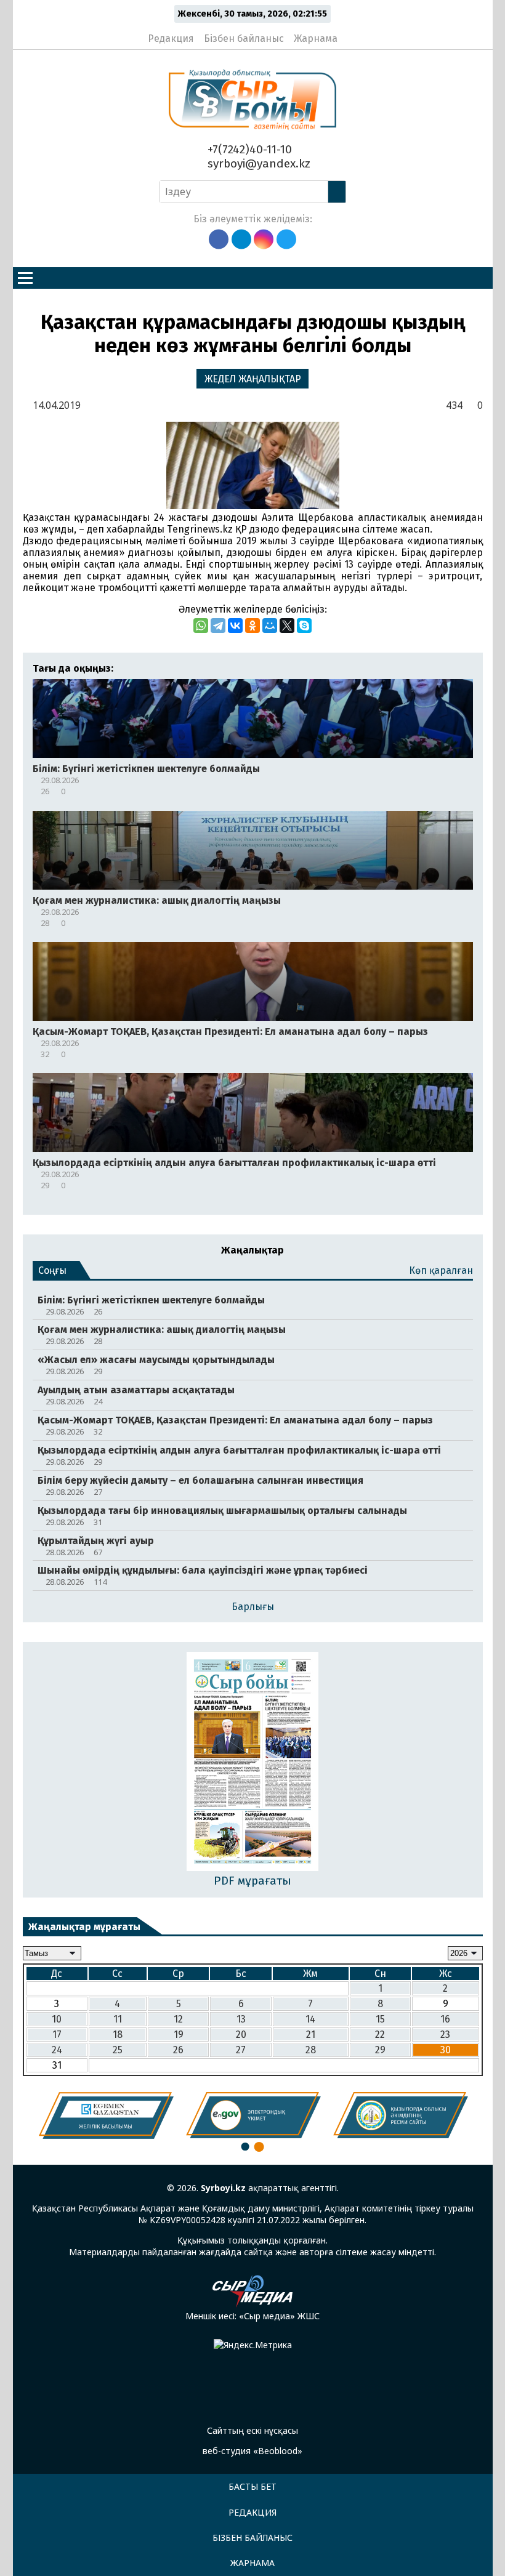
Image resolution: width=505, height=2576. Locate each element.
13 (241, 2019)
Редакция (171, 38)
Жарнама (316, 38)
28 (311, 2050)
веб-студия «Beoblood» (252, 2451)
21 (311, 2035)
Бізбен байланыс (244, 38)
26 (178, 2050)
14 (310, 2019)
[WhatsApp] (201, 626)
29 (380, 2050)
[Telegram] (218, 626)
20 (241, 2035)
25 (118, 2050)
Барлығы (253, 1607)
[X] (287, 626)
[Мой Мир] (270, 626)
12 (178, 2019)
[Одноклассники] (252, 626)
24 (57, 2050)
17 (57, 2035)
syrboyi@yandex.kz (257, 163)
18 (118, 2035)
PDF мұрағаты (252, 1881)
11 (118, 2019)
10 (57, 2019)
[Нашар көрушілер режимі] (351, 33)
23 (445, 2035)
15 (380, 2019)
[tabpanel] (106, 2115)
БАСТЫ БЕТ (252, 2486)
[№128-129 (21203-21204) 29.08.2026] (253, 1762)
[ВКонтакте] (235, 626)
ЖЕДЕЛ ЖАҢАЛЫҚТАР (253, 379)
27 (241, 2050)
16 (445, 2019)
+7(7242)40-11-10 (248, 149)
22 (380, 2035)
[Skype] (304, 626)
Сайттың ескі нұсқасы (252, 2430)
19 (179, 2035)
